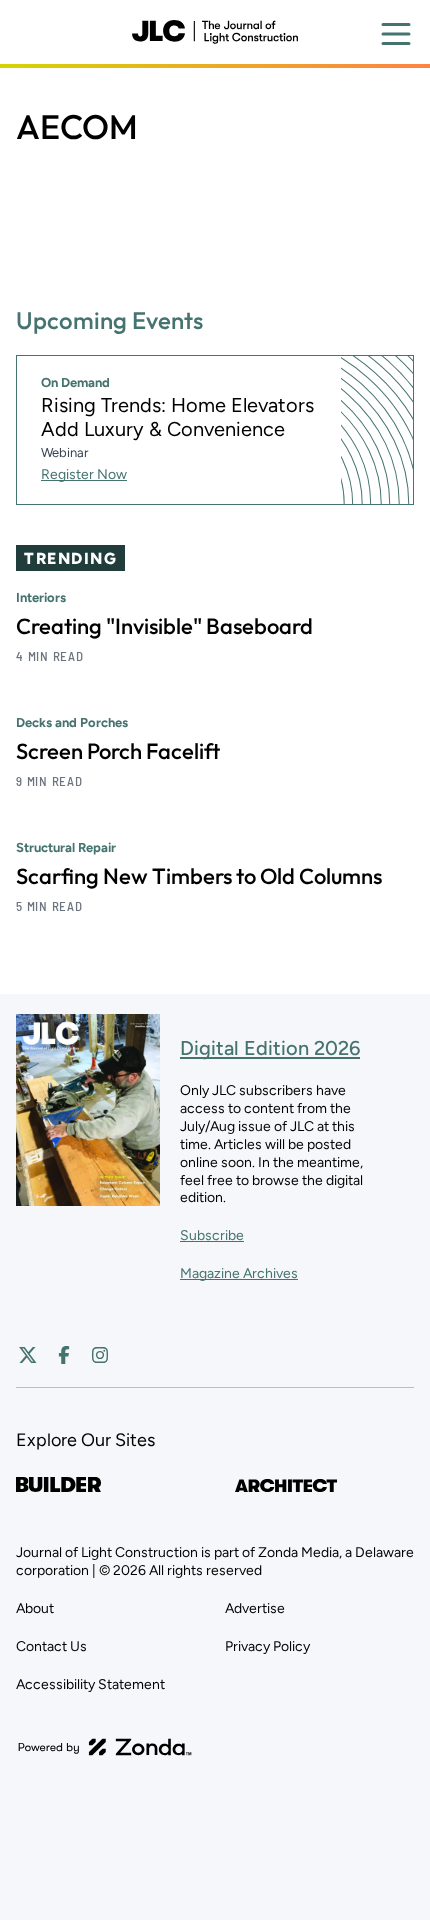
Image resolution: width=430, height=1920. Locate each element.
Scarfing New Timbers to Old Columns (199, 876)
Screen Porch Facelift (118, 751)
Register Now (84, 474)
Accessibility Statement (90, 1684)
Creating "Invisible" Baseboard (164, 626)
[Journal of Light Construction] (215, 32)
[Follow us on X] (28, 1355)
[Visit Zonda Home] (105, 1747)
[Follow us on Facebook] (64, 1355)
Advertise (255, 1608)
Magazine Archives (239, 1273)
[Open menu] (396, 34)
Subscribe (212, 1235)
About (35, 1608)
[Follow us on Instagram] (100, 1355)
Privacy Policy (267, 1646)
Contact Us (51, 1646)
